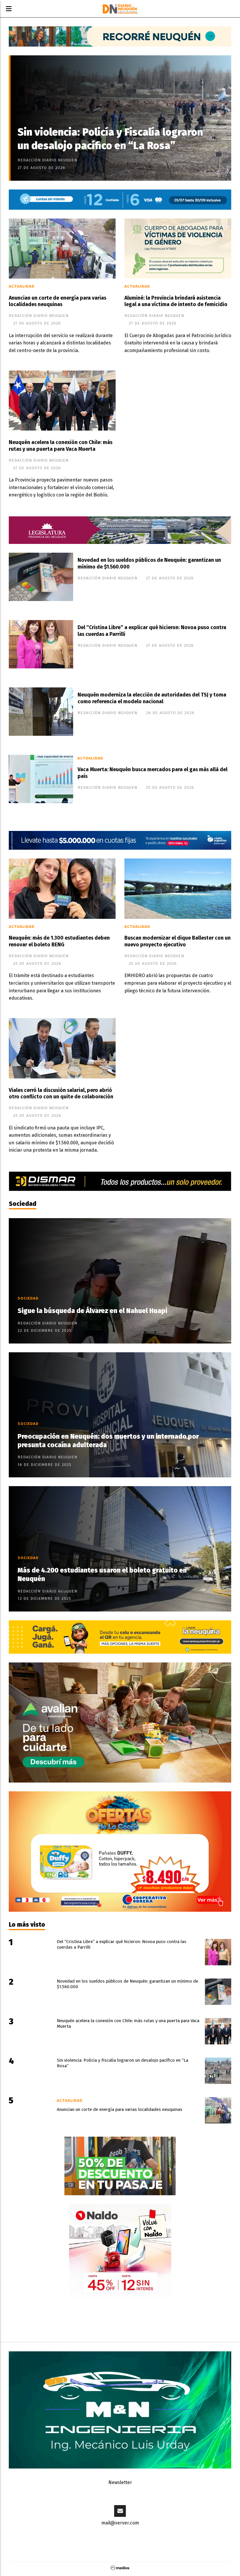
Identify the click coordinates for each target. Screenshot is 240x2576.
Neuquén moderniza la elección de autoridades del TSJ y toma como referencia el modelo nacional (152, 698)
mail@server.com (120, 2523)
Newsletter (120, 2482)
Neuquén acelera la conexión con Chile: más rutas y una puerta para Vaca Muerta (61, 446)
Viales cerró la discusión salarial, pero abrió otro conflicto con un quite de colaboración (61, 1094)
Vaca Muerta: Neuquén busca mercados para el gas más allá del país (152, 773)
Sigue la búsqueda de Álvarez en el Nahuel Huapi (92, 1311)
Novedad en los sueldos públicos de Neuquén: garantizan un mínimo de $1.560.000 (149, 564)
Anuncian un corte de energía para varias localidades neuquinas (58, 301)
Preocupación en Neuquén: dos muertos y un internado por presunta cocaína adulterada (108, 1441)
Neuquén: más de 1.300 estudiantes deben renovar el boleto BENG (59, 941)
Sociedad (23, 1204)
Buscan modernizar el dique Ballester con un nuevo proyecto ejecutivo (178, 941)
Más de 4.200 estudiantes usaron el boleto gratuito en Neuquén (102, 1575)
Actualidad (22, 286)
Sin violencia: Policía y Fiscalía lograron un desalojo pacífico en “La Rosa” (110, 139)
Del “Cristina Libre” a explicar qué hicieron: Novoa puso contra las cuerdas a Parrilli (152, 631)
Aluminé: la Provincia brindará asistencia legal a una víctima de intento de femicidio (176, 301)
